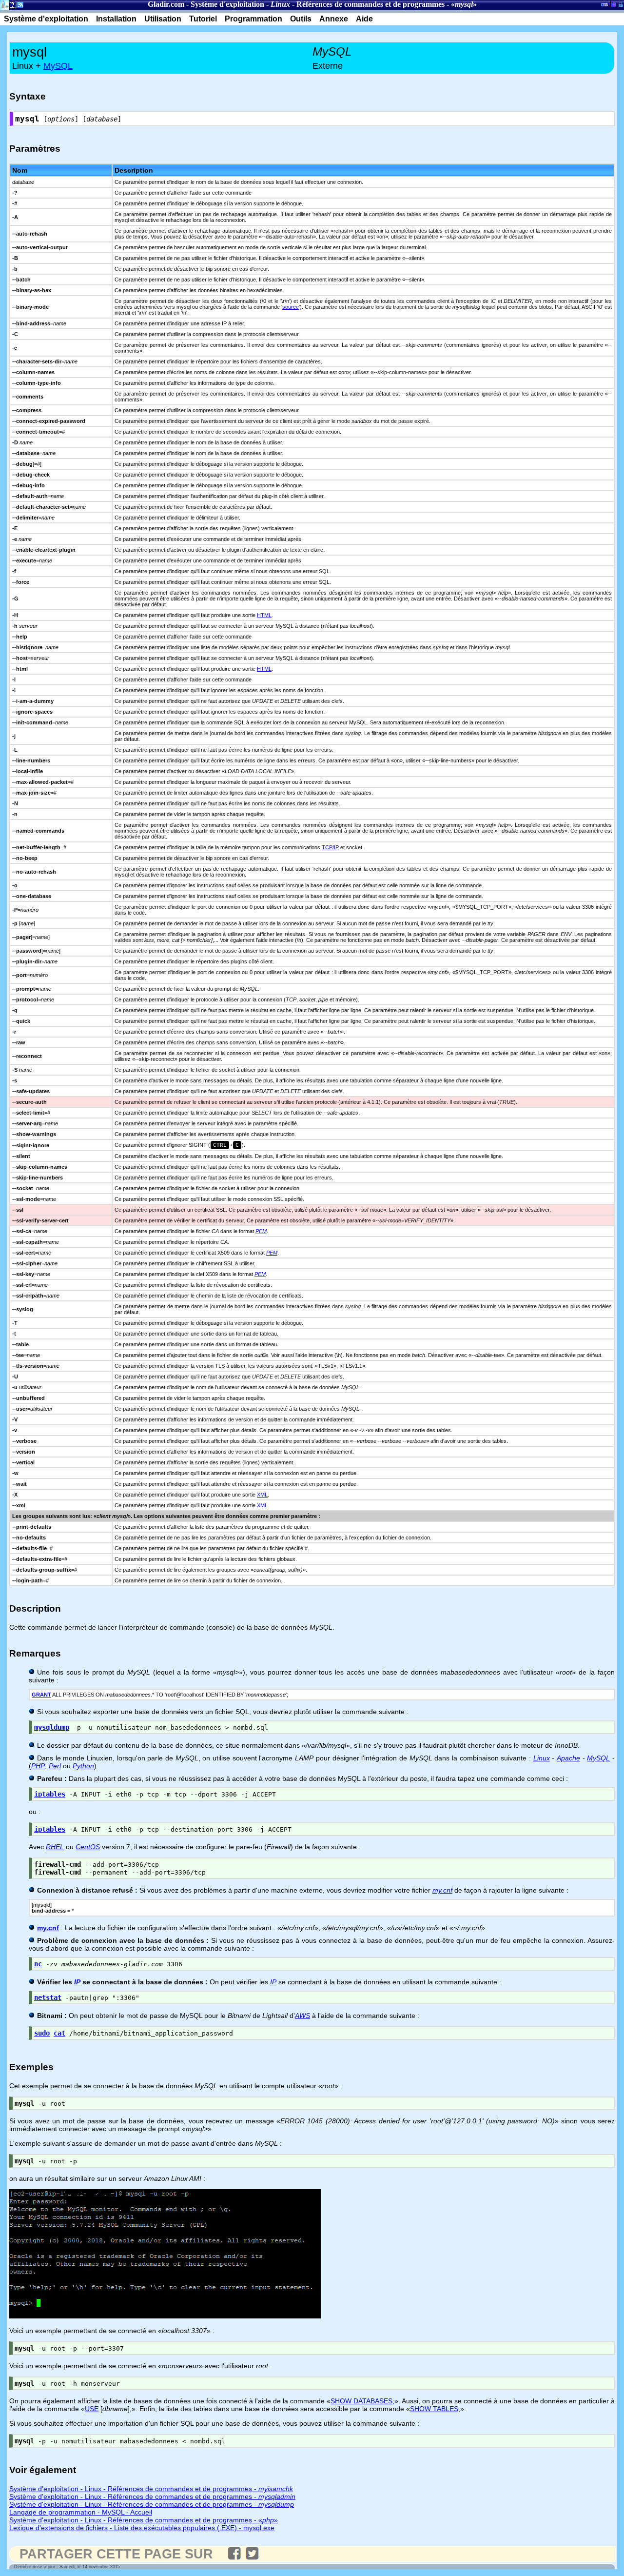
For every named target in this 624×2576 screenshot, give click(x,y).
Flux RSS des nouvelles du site (18, 7)
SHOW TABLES (434, 2409)
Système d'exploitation (227, 4)
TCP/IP (330, 847)
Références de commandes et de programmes (370, 4)
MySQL (58, 66)
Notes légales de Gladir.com (11, 7)
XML (262, 1495)
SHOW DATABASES (361, 2401)
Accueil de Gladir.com (5, 4)
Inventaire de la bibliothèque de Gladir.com (612, 3)
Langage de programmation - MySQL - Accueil (81, 2512)
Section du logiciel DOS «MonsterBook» (604, 6)
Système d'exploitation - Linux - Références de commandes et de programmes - (151, 2489)
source (291, 307)
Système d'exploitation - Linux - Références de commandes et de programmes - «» (144, 2520)
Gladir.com (166, 4)
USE (92, 2409)
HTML (264, 615)
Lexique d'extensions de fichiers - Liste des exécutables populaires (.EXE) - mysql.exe (142, 2528)
